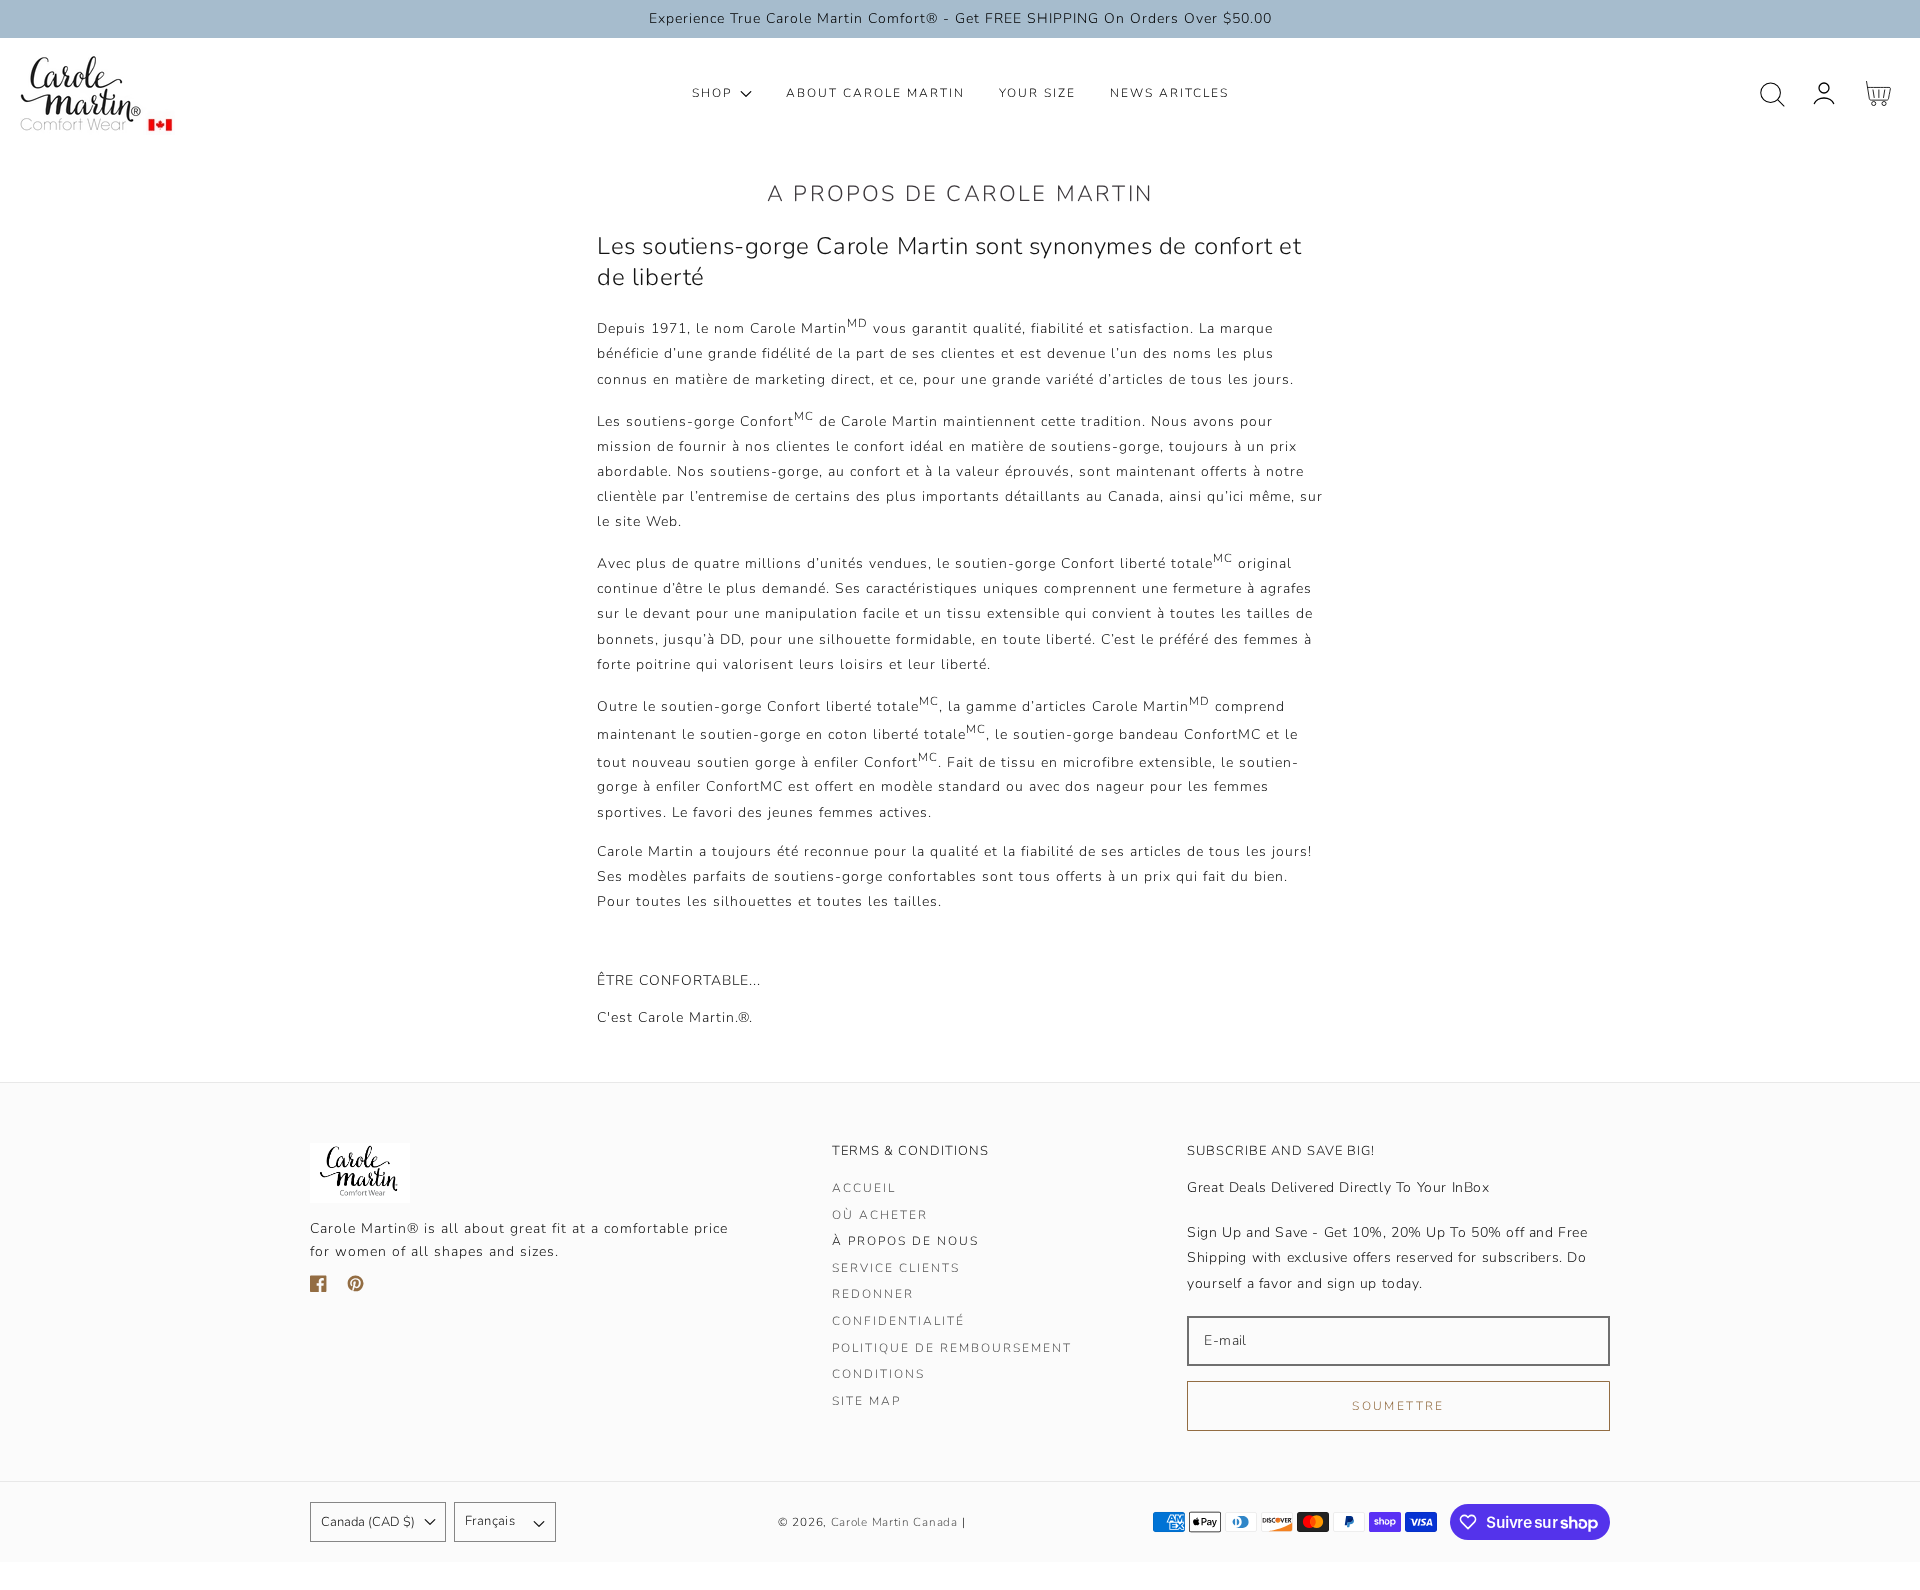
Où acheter (880, 1215)
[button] (1772, 94)
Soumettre (1398, 1406)
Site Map (866, 1401)
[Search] (1772, 94)
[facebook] (318, 1287)
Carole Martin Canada (894, 1522)
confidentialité (898, 1321)
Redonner (873, 1294)
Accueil (864, 1188)
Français (490, 1521)
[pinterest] (355, 1287)
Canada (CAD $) (368, 1522)
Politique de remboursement (952, 1348)
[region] (960, 19)
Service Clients (896, 1268)
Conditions (878, 1374)
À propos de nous (905, 1241)
